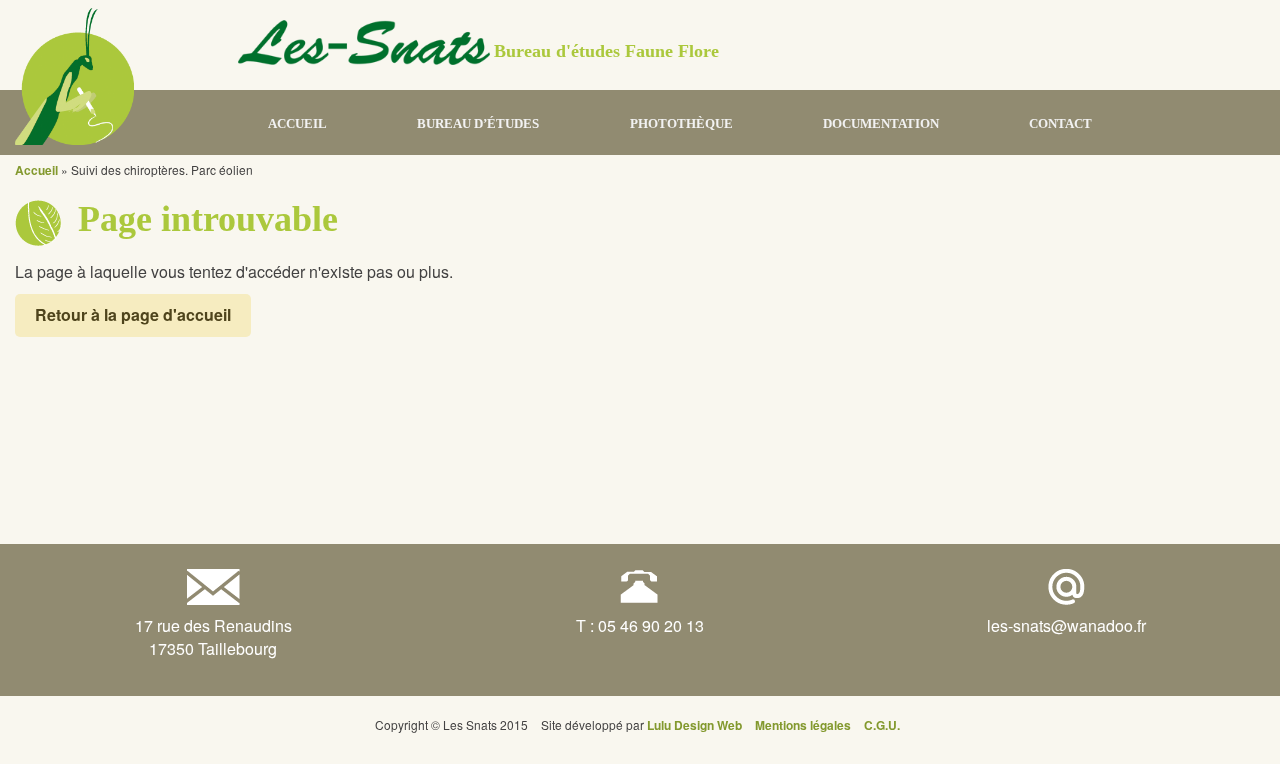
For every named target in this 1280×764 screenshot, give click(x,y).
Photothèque (681, 123)
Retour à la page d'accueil (133, 314)
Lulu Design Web (694, 725)
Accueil (297, 123)
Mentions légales (803, 725)
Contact (1060, 123)
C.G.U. (882, 725)
